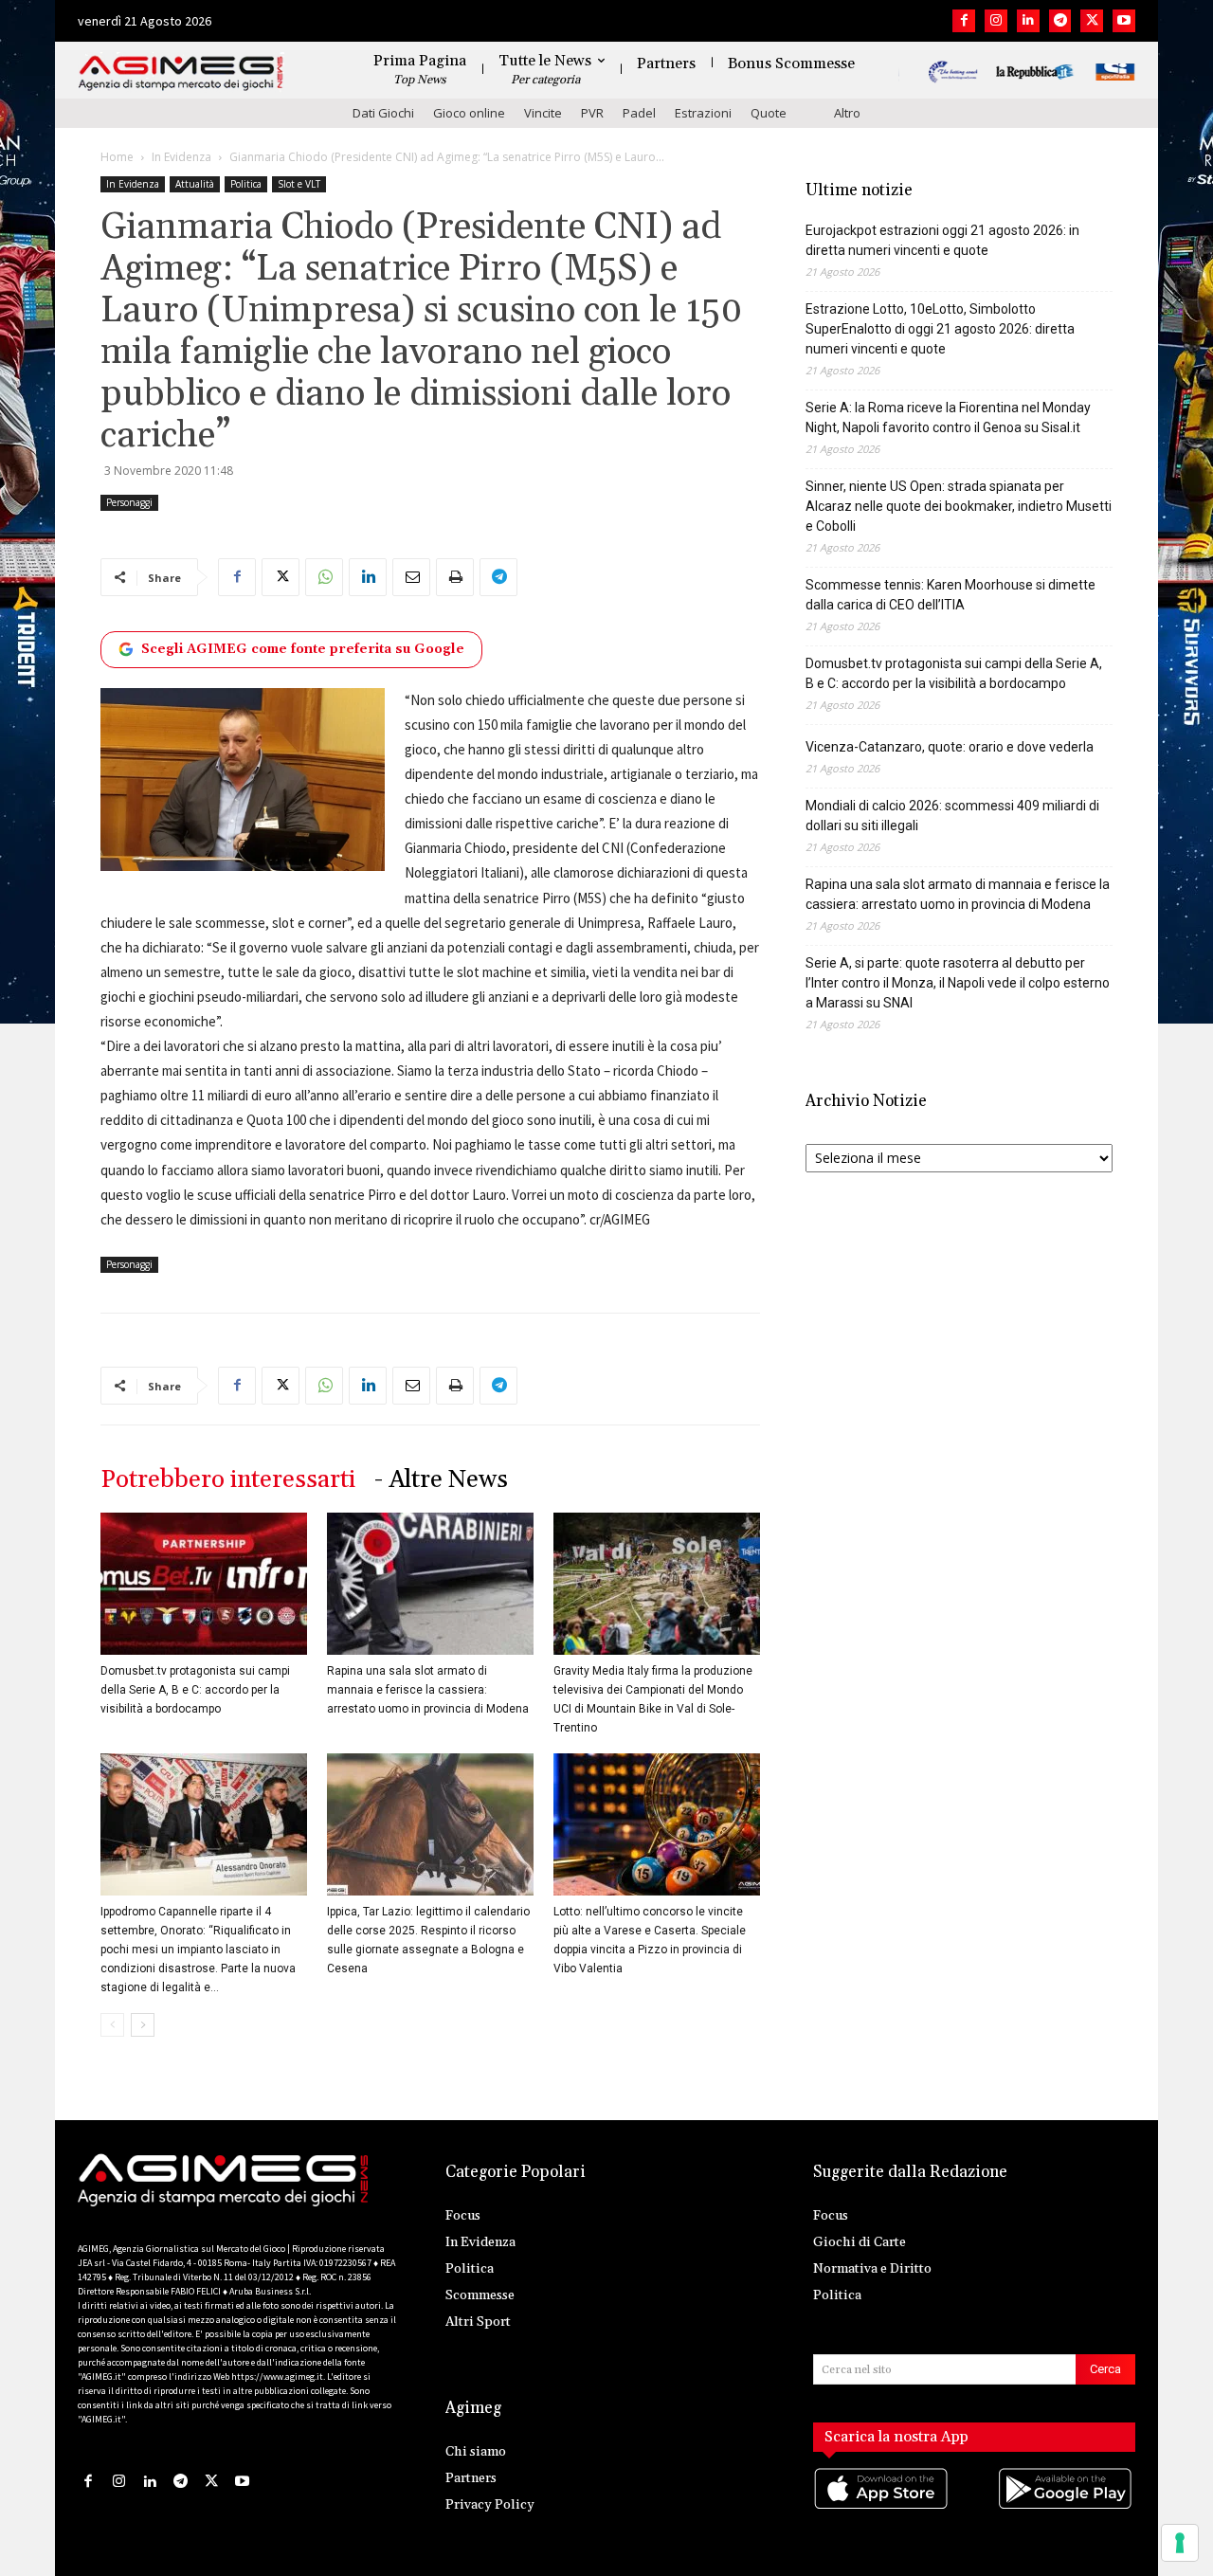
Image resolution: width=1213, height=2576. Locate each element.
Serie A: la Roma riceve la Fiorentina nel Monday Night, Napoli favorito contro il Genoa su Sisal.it (948, 417)
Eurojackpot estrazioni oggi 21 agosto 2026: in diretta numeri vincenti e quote (942, 240)
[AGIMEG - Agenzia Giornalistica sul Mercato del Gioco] (181, 73)
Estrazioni (703, 113)
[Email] (411, 577)
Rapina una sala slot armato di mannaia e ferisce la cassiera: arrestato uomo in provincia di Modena (428, 1690)
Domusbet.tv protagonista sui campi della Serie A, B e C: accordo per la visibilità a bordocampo (195, 1690)
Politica (246, 184)
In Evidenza (181, 157)
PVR (592, 113)
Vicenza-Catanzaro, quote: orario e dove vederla (950, 747)
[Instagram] (996, 21)
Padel (639, 113)
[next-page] (143, 2025)
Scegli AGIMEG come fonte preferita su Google (303, 649)
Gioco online (469, 113)
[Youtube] (1124, 21)
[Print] (455, 577)
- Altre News (441, 1480)
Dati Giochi (383, 113)
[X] (1092, 21)
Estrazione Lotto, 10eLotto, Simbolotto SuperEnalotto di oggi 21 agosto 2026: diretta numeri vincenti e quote (940, 329)
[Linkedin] (1028, 21)
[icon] (882, 2507)
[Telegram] (1060, 21)
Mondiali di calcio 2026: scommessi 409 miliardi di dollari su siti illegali (952, 816)
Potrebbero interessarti (228, 1480)
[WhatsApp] (324, 577)
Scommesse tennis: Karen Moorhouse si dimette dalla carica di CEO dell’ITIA (950, 595)
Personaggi (129, 502)
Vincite (543, 113)
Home (117, 157)
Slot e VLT (299, 184)
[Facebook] (964, 21)
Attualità (195, 184)
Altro (847, 113)
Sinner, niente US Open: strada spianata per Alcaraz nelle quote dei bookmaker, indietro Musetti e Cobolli (959, 506)
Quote (769, 113)
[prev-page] (112, 2025)
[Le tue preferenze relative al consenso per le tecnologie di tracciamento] (1180, 2543)
